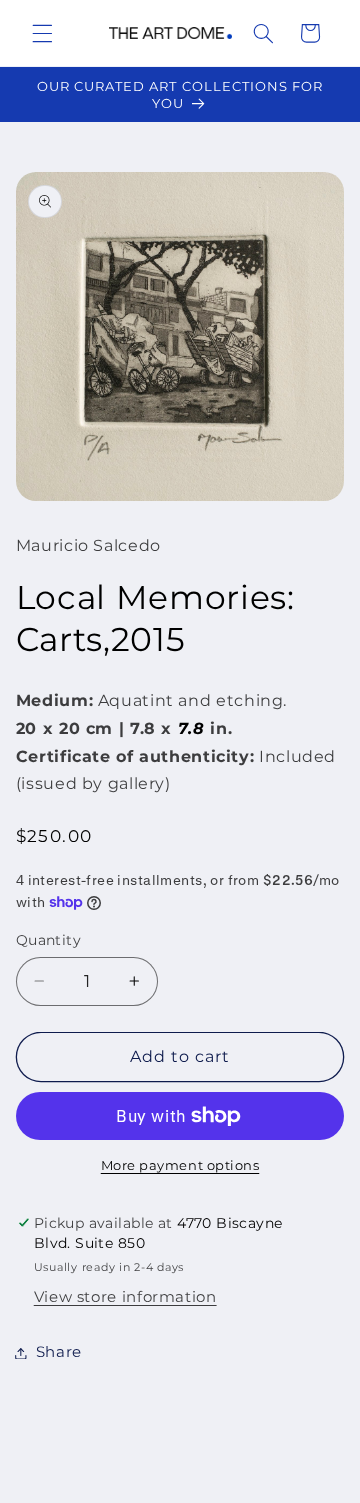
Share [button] (59, 1352)
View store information (125, 1297)
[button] (42, 33)
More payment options (180, 1165)
